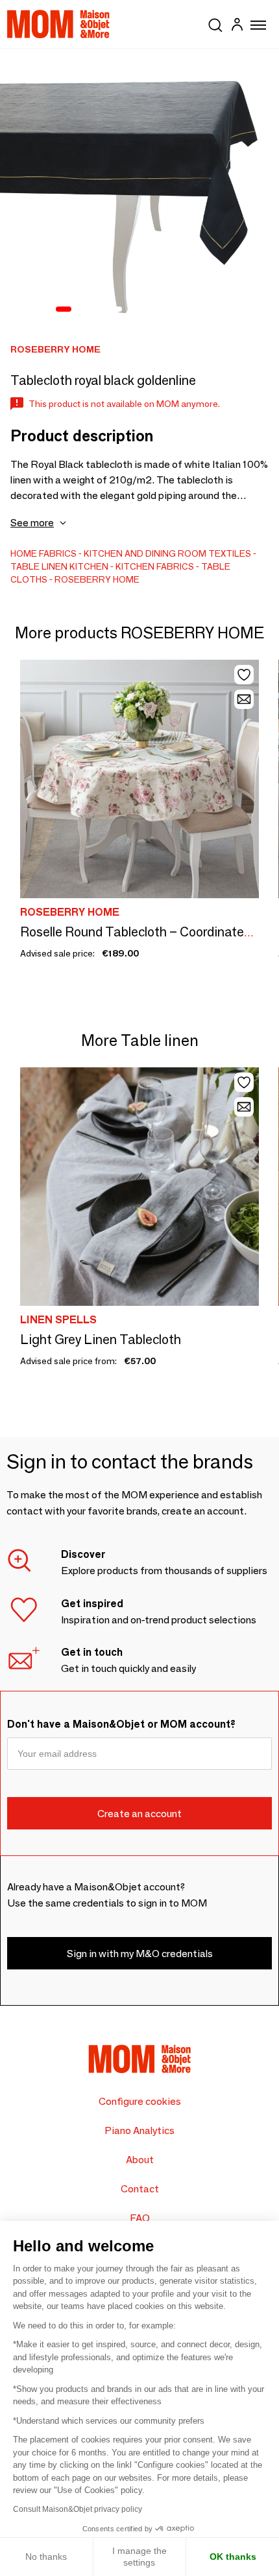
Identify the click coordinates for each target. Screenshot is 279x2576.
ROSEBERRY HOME (97, 579)
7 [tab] (167, 310)
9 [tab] (201, 310)
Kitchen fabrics (155, 566)
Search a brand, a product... (215, 23)
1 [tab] (64, 310)
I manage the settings (139, 2557)
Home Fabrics (43, 553)
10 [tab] (218, 310)
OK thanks (233, 2557)
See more (32, 523)
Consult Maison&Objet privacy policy (78, 2509)
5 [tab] (134, 310)
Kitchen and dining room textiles (167, 553)
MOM (58, 24)
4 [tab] (117, 310)
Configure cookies (140, 2101)
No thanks (46, 2557)
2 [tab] (83, 310)
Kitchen (89, 566)
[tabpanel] (139, 188)
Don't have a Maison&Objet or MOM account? (121, 1724)
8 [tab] (184, 310)
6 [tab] (151, 310)
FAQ (140, 2218)
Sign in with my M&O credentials (140, 1954)
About (140, 2160)
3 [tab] (100, 310)
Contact (140, 2189)
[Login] (237, 26)
